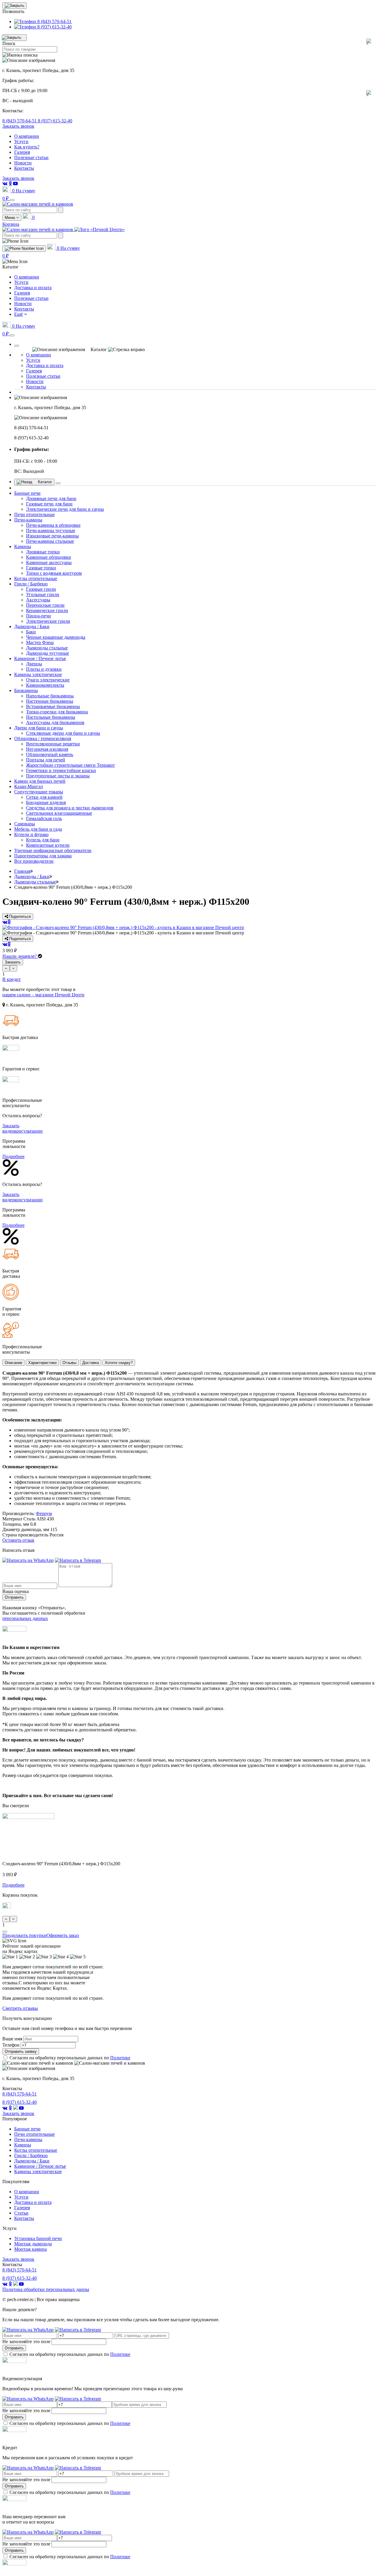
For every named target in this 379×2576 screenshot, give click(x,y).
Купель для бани (43, 840)
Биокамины (26, 690)
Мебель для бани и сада (38, 829)
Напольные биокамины (50, 696)
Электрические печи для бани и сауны (65, 509)
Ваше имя (12, 2039)
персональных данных (25, 1618)
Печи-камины (28, 520)
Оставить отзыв (18, 1540)
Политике (120, 2058)
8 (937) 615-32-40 (55, 121)
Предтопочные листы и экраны (58, 776)
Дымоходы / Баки (32, 626)
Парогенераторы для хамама (43, 856)
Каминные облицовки (49, 557)
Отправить (14, 1597)
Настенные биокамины (50, 701)
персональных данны (46, 2289)
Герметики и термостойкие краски (61, 770)
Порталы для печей (46, 760)
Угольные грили (43, 594)
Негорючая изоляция (47, 749)
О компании (27, 136)
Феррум (44, 1513)
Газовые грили (41, 589)
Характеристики (42, 1363)
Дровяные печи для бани (51, 498)
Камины (23, 546)
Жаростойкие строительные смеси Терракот (70, 765)
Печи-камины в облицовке (53, 525)
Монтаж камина (30, 2249)
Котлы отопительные (36, 578)
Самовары (25, 824)
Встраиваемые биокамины (53, 706)
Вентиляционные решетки (53, 744)
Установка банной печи (38, 2238)
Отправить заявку (21, 2051)
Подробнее (13, 1156)
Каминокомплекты (45, 685)
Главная (22, 871)
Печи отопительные (34, 514)
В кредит (12, 979)
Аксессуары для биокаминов (55, 722)
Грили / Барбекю (31, 584)
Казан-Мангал (29, 786)
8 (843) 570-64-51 (20, 121)
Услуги (21, 141)
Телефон (11, 2045)
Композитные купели (48, 845)
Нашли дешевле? (20, 956)
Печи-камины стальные (50, 541)
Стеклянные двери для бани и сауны (63, 733)
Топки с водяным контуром (54, 573)
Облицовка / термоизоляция (43, 738)
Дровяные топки (43, 552)
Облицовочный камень (50, 754)
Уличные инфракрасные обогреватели (53, 850)
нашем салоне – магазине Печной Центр (43, 995)
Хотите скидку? (119, 1363)
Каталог (44, 482)
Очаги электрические (48, 680)
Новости (23, 163)
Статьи (21, 2213)
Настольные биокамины (51, 717)
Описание (13, 1363)
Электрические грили (48, 621)
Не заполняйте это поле (26, 2342)
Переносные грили (45, 605)
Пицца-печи (38, 616)
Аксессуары (38, 600)
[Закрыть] (17, 346)
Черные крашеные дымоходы (56, 637)
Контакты (24, 168)
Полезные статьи (31, 157)
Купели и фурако (31, 834)
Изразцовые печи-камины (52, 536)
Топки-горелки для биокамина (57, 712)
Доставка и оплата (33, 288)
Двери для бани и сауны (39, 728)
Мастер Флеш (40, 642)
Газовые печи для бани (49, 504)
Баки (31, 632)
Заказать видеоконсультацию (23, 1128)
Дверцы (34, 664)
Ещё (19, 314)
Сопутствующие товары (39, 792)
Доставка (91, 1363)
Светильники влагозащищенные (59, 813)
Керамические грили (47, 610)
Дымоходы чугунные (48, 653)
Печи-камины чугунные (51, 530)
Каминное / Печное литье (40, 658)
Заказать (13, 962)
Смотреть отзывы (20, 2008)
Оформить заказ (63, 1935)
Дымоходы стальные (47, 648)
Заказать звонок (18, 126)
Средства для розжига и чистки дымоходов (70, 808)
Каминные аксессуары (49, 562)
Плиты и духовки (44, 669)
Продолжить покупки (24, 1935)
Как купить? (27, 147)
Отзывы (69, 1363)
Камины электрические (38, 674)
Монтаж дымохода (33, 2244)
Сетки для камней (44, 797)
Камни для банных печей (40, 781)
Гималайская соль (44, 818)
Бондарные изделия (46, 802)
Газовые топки (41, 568)
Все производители (34, 861)
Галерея (22, 152)
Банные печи (27, 493)
